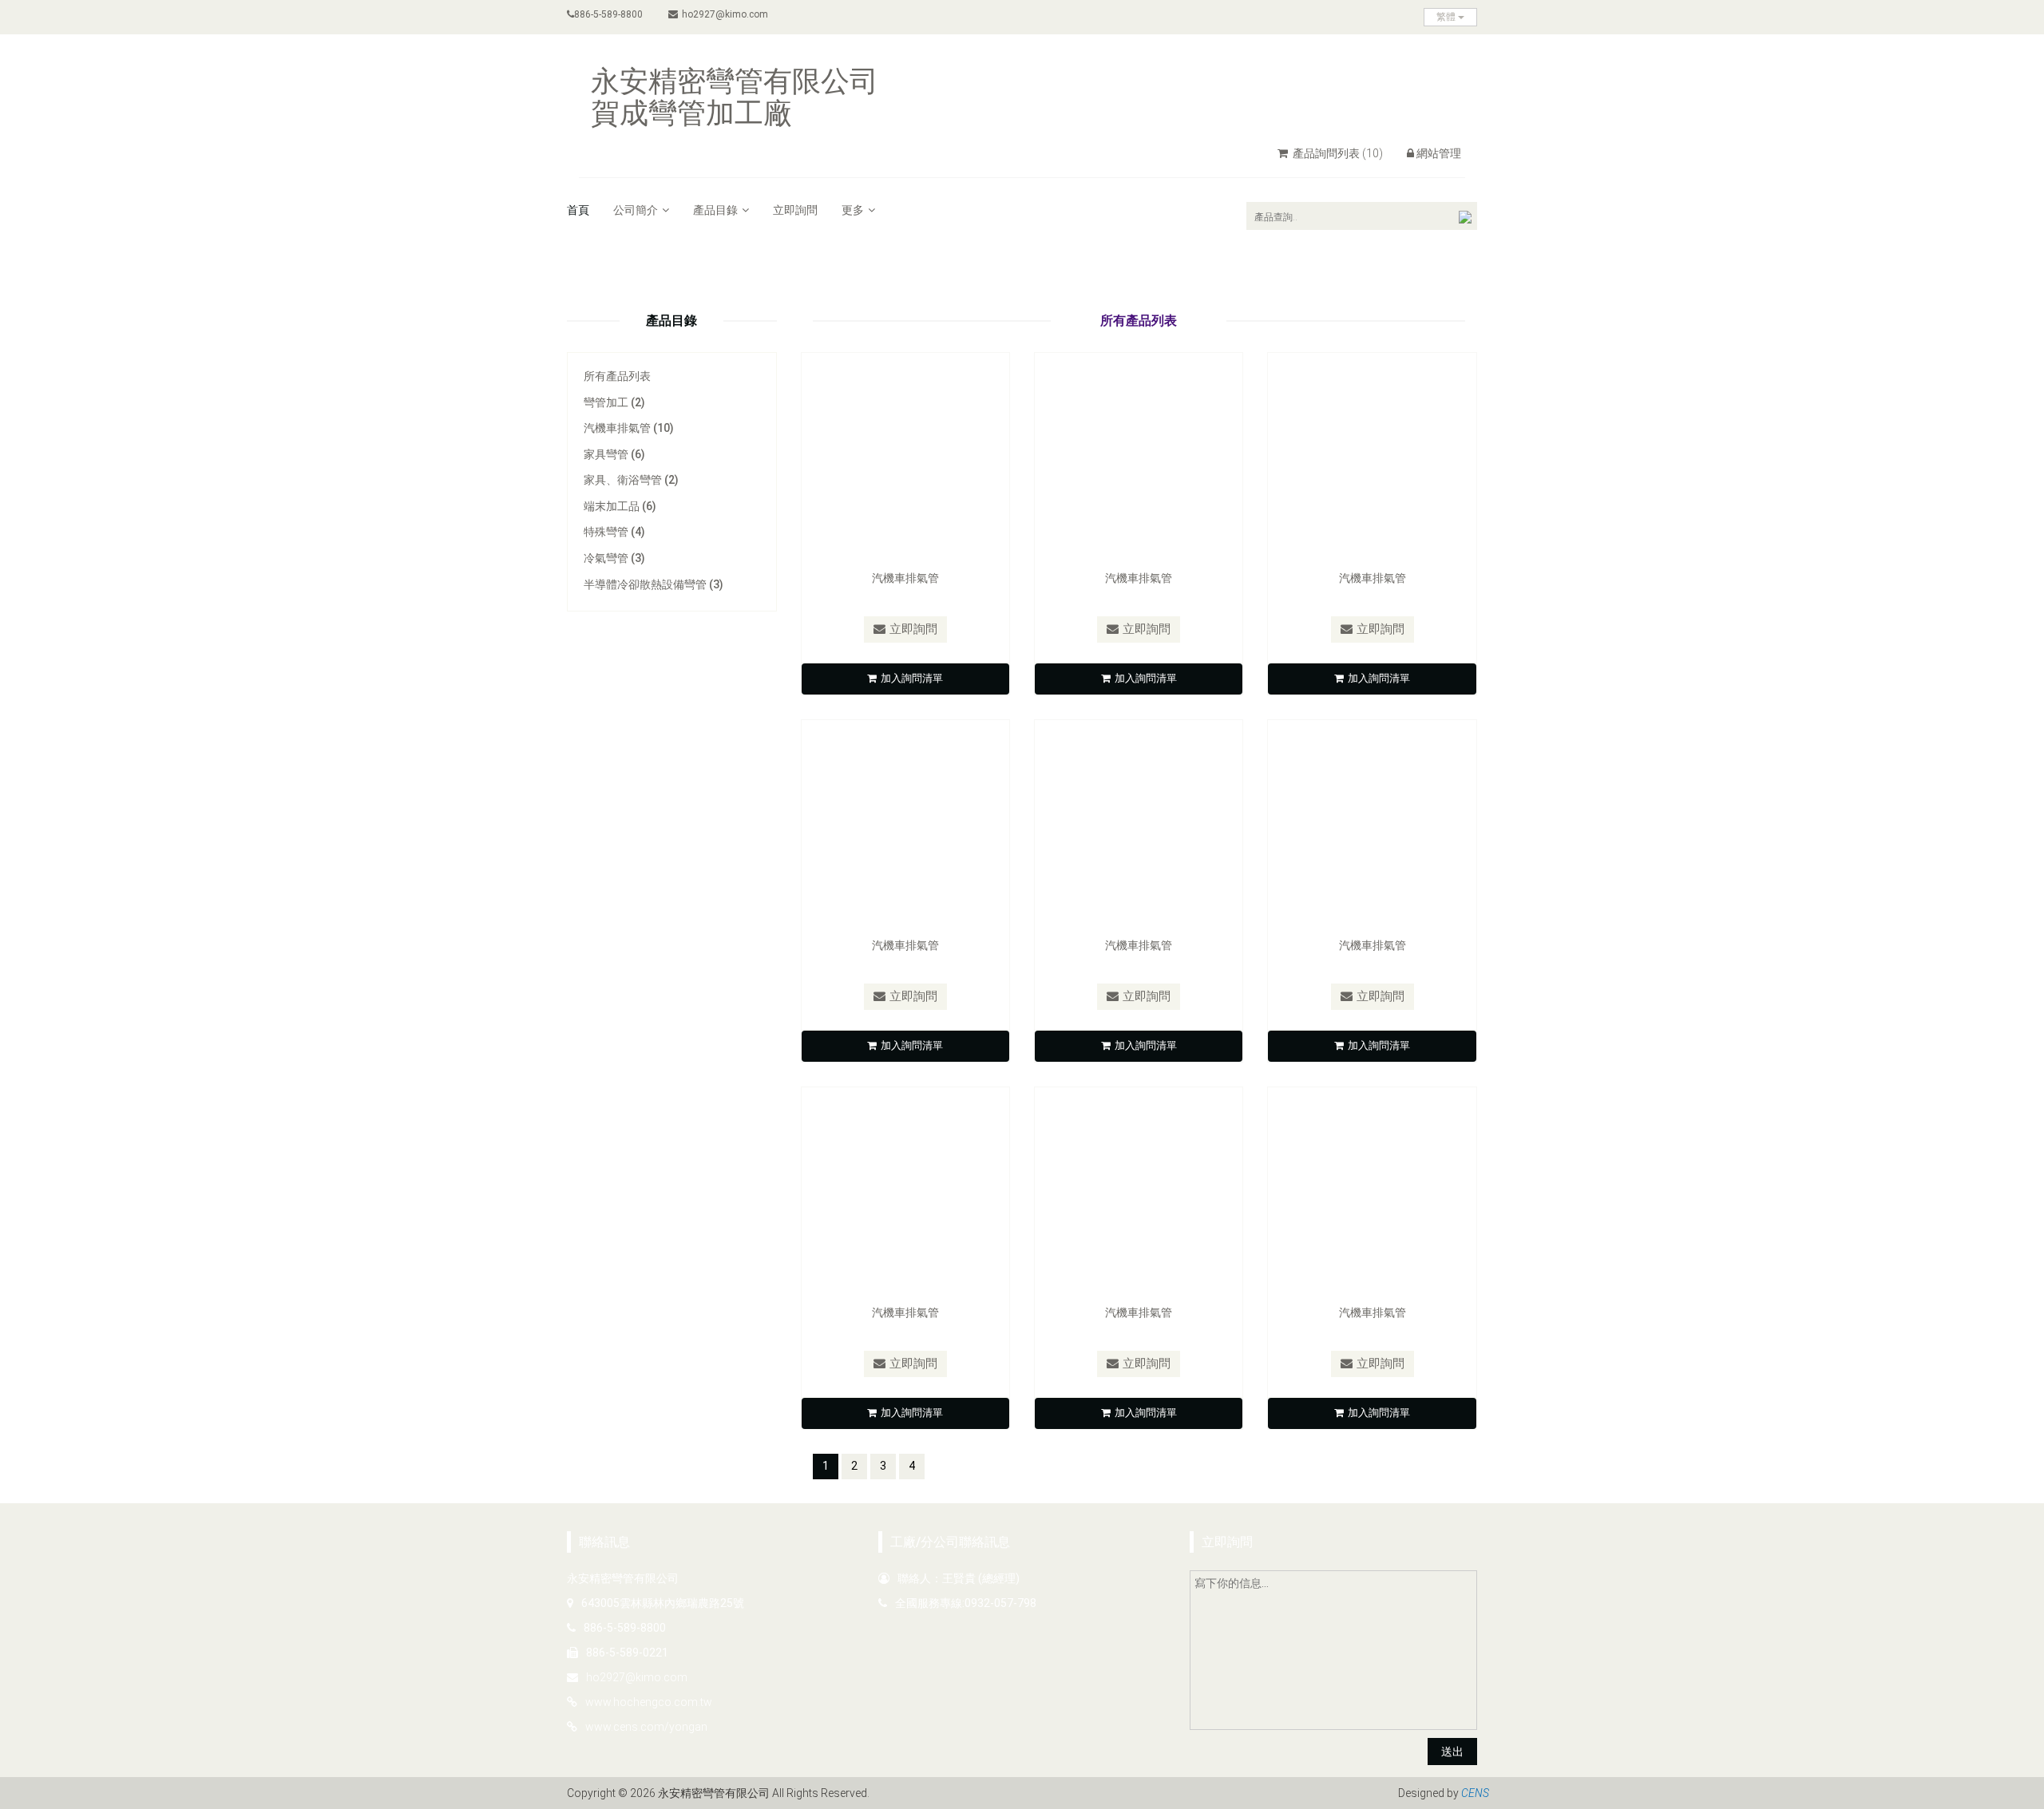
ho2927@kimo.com (725, 14)
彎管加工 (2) (614, 402)
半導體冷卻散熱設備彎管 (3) (654, 584)
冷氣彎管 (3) (614, 558)
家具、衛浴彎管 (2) (631, 480)
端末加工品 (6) (620, 506)
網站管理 (1439, 153)
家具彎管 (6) (614, 454)
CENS (1475, 1793)
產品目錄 (715, 210)
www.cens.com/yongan (646, 1727)
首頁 (578, 210)
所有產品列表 (617, 376)
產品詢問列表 (1337, 153)
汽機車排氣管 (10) (629, 428)
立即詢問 (795, 210)
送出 (1452, 1752)
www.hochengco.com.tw (649, 1702)
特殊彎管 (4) (614, 532)
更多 (853, 210)
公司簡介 (636, 210)
